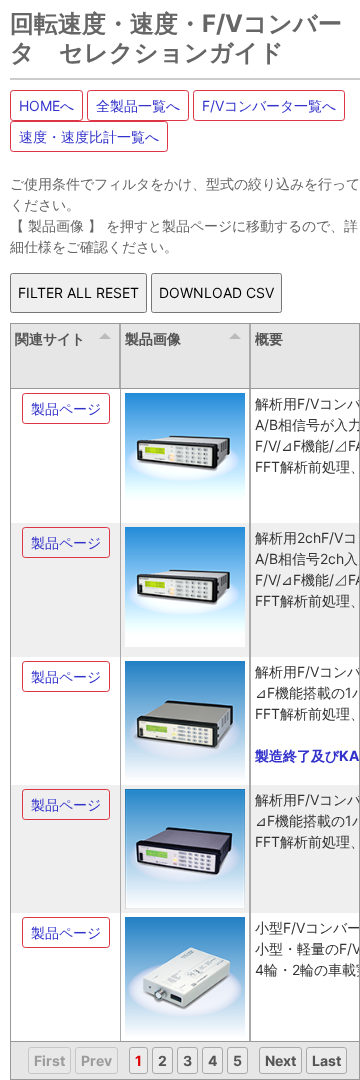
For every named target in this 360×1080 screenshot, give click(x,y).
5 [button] (237, 1060)
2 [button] (162, 1060)
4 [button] (212, 1060)
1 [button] (138, 1060)
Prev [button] (96, 1060)
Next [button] (280, 1060)
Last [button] (326, 1060)
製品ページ (66, 408)
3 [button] (187, 1060)
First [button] (49, 1060)
